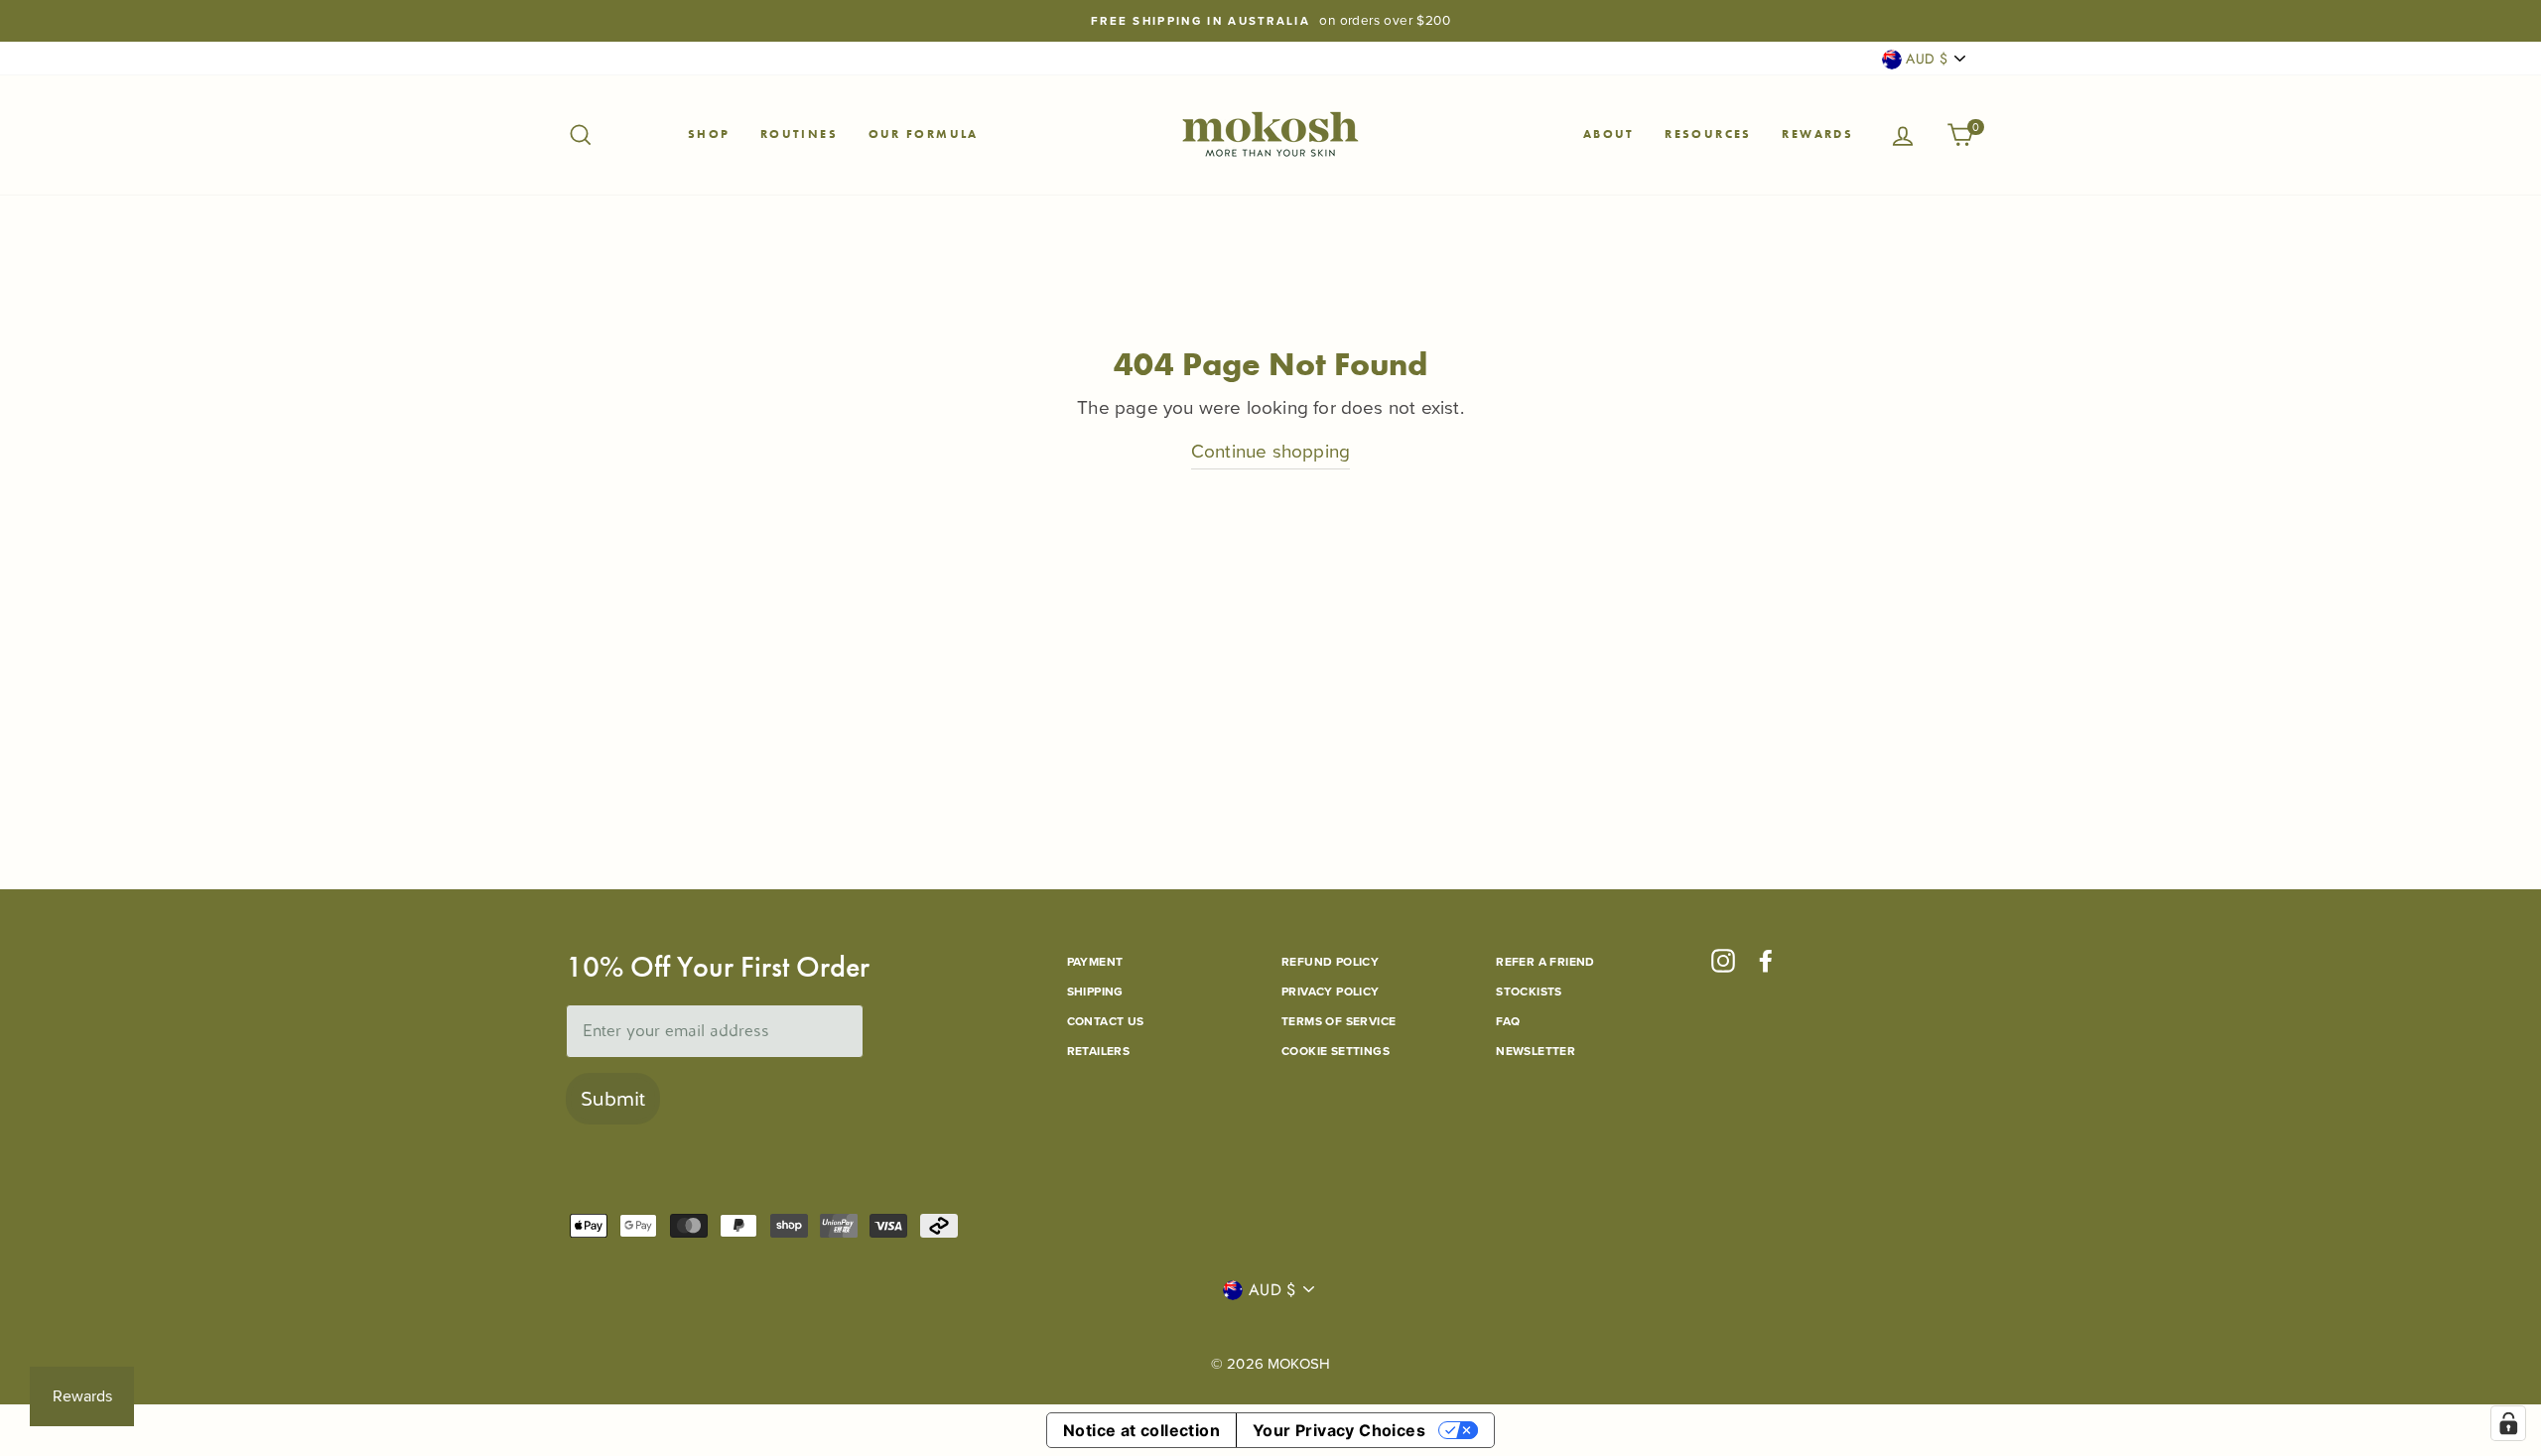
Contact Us (1106, 1021)
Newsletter (1536, 1051)
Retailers (1099, 1051)
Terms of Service (1338, 1021)
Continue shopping (1270, 451)
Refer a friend (1545, 962)
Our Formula (924, 134)
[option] (1270, 21)
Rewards (1817, 134)
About (1609, 134)
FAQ (1508, 1021)
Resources (1708, 134)
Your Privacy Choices (1339, 1430)
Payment (1095, 962)
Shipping (1095, 992)
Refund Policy (1330, 962)
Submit (613, 1099)
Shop (709, 134)
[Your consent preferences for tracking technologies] (2508, 1423)
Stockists (1529, 992)
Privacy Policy (1331, 992)
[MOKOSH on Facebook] (1766, 961)
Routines (799, 134)
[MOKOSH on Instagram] (1723, 961)
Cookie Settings (1336, 1051)
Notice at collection (1141, 1430)
